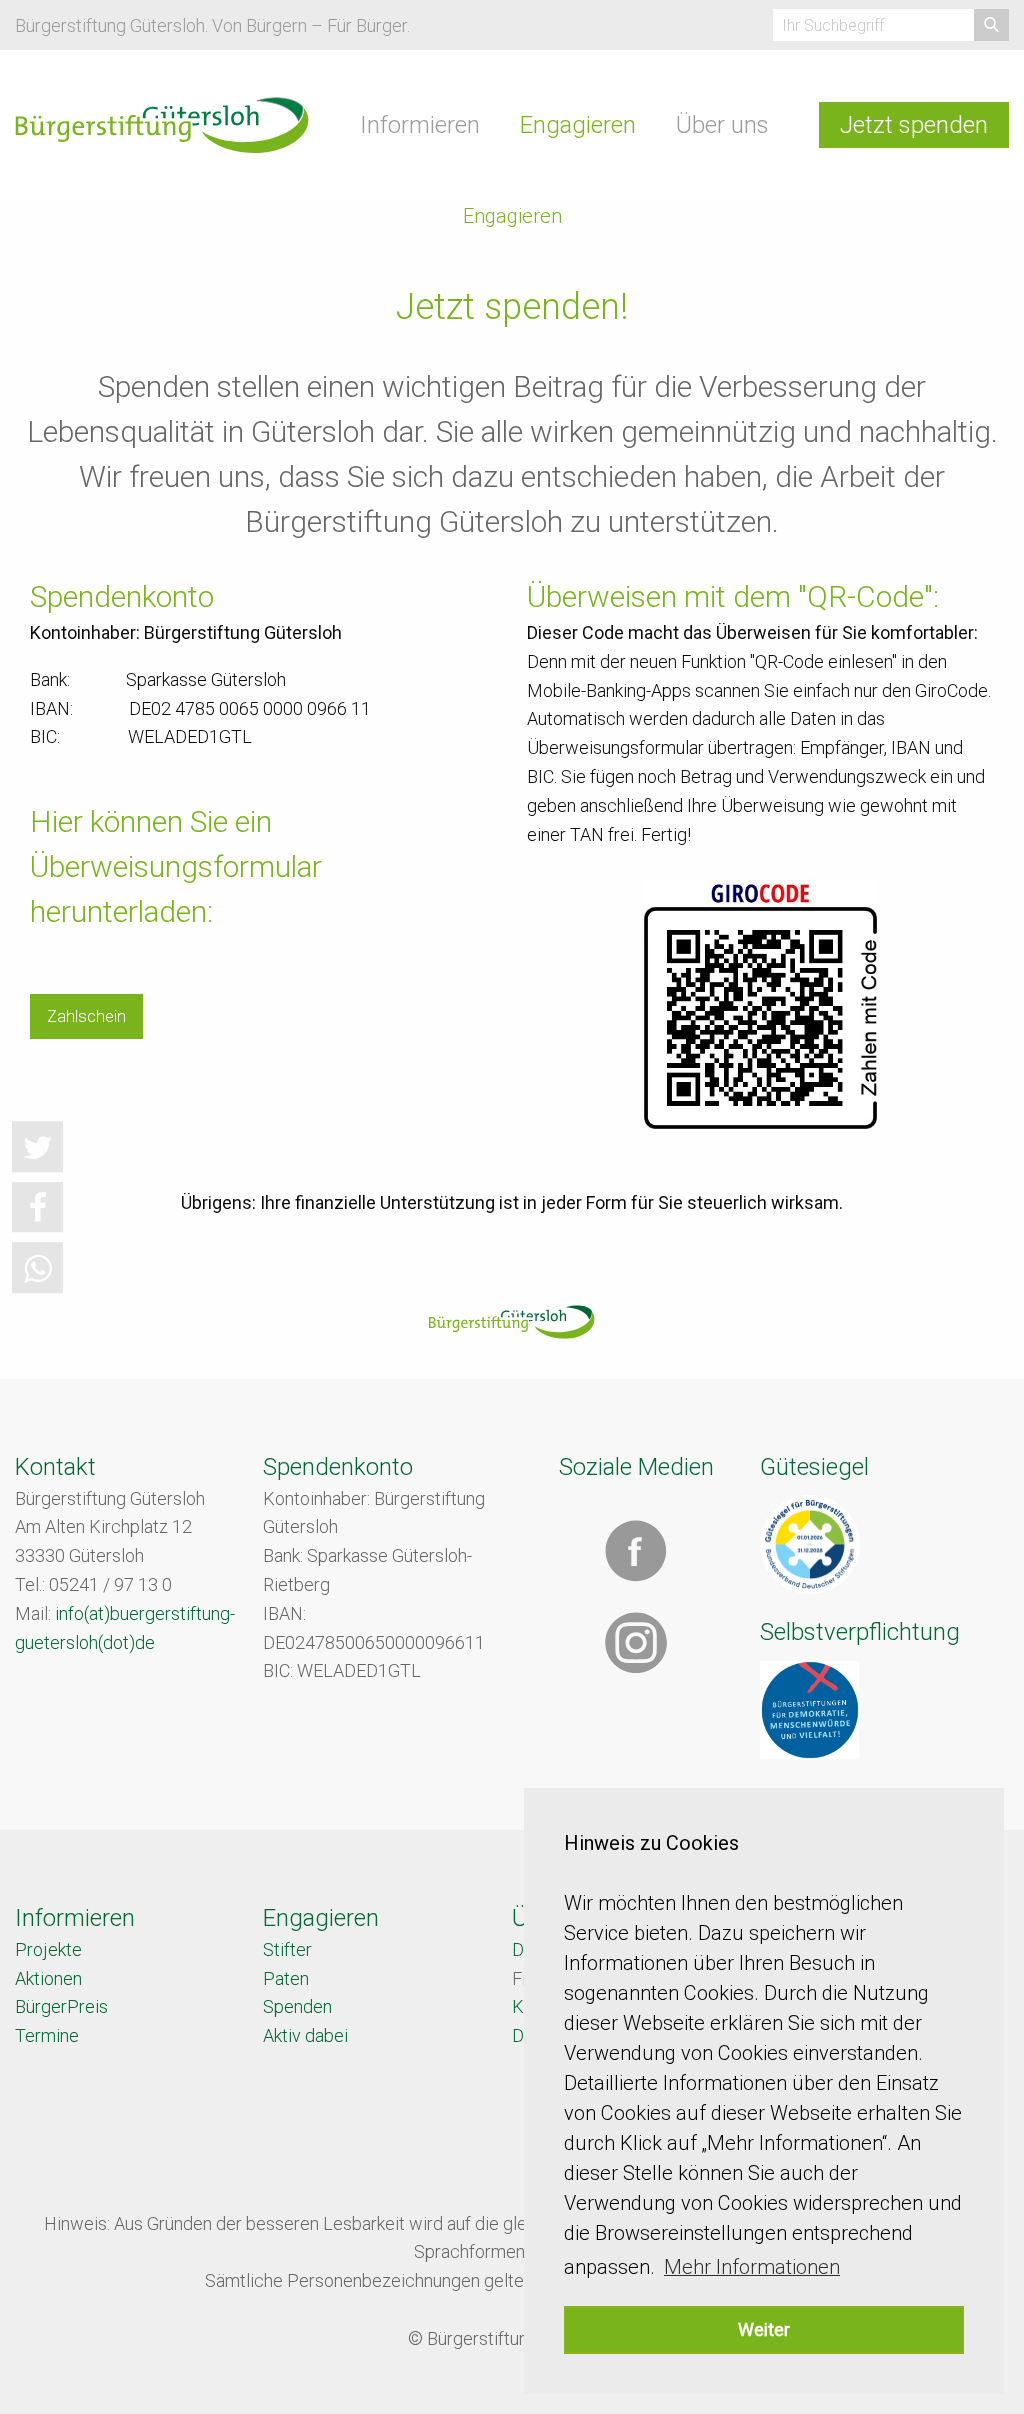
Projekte (48, 1949)
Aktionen (48, 1978)
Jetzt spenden (914, 125)
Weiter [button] (764, 2329)
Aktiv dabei (305, 2035)
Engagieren (578, 125)
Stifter (287, 1949)
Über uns (722, 125)
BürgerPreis (61, 2006)
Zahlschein (86, 1016)
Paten (286, 1978)
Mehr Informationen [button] (752, 2267)
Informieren (420, 125)
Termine (47, 2035)
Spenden (297, 2006)
